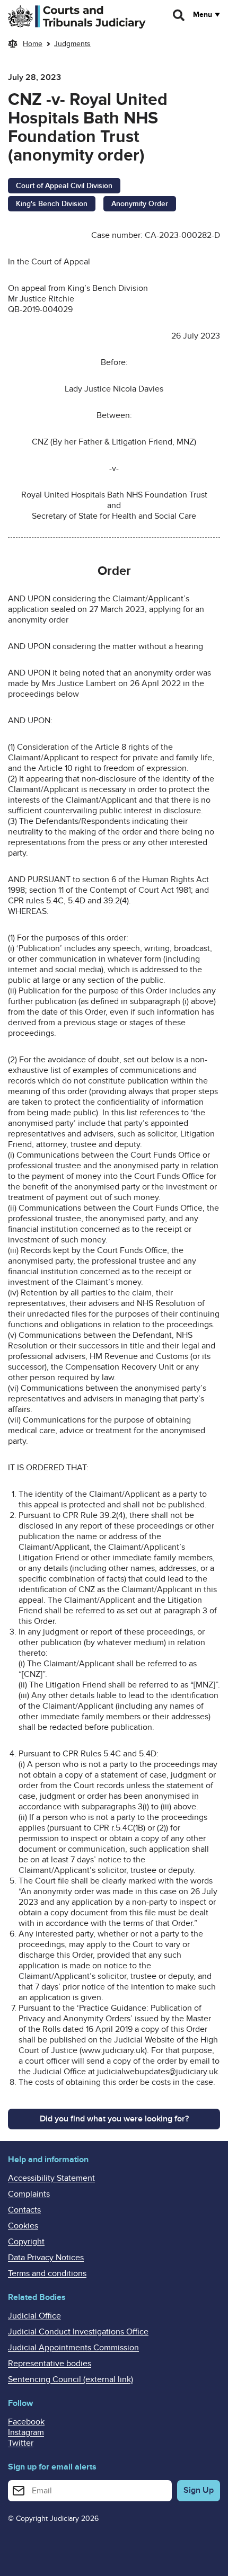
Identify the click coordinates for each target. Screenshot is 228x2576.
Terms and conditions (47, 2273)
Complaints (29, 2194)
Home (33, 44)
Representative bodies (50, 2364)
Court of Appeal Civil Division (64, 186)
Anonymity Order (140, 204)
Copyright (26, 2242)
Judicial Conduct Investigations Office (78, 2332)
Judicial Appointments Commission (73, 2348)
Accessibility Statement (51, 2178)
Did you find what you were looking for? (114, 2119)
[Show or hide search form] (179, 15)
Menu (203, 15)
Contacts (24, 2210)
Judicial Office (34, 2316)
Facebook (26, 2422)
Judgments (72, 44)
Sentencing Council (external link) (71, 2379)
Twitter (21, 2443)
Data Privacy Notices (46, 2258)
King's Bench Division (52, 204)
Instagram (26, 2432)
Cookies (23, 2226)
